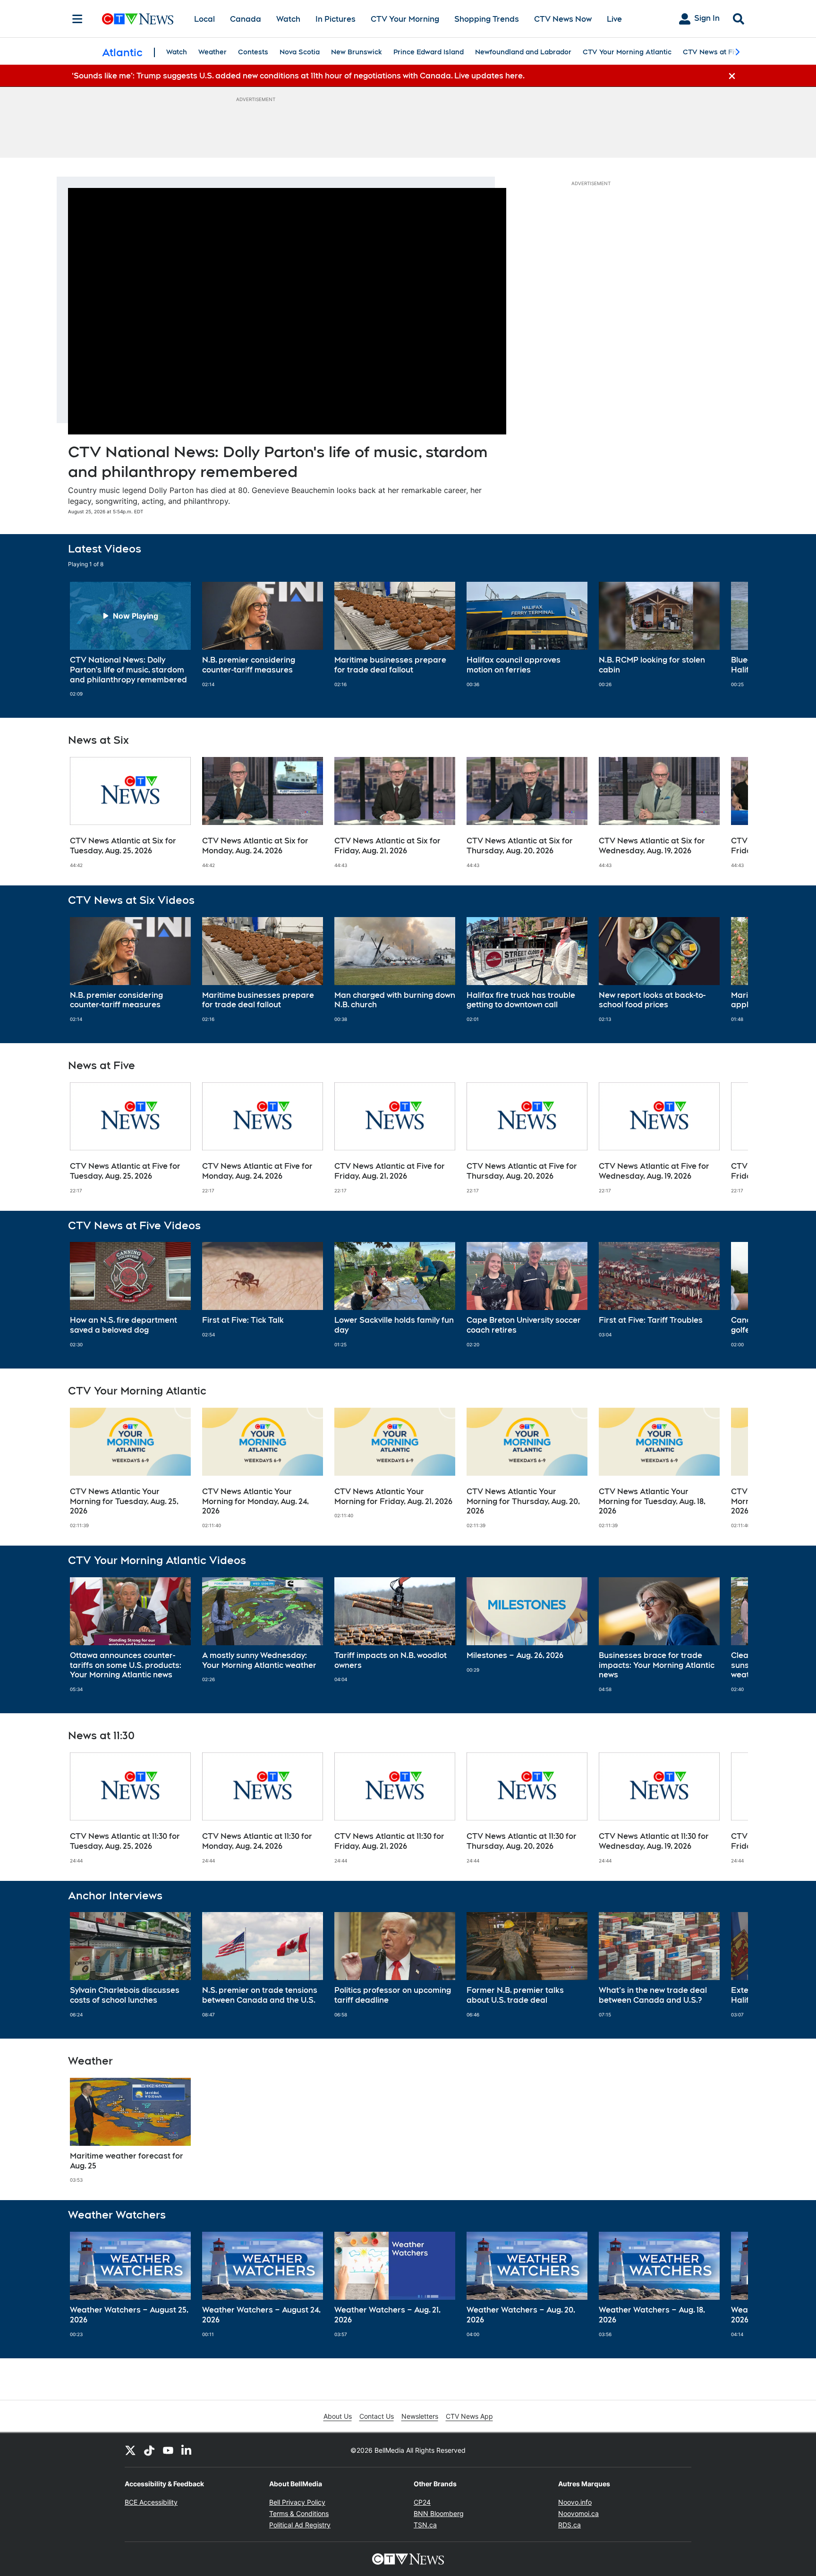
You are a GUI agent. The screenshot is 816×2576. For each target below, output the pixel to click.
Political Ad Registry (300, 2525)
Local (204, 19)
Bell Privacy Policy (297, 2502)
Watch (288, 19)
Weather (212, 52)
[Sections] (77, 19)
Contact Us (377, 2416)
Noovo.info (575, 2502)
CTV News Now (563, 19)
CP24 (422, 2502)
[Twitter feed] (130, 2450)
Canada (246, 19)
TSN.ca (425, 2525)
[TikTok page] (149, 2450)
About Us (338, 2416)
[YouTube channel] (168, 2450)
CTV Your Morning (405, 19)
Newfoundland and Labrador (523, 52)
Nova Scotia (300, 52)
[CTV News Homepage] (138, 19)
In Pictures (336, 19)
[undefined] (130, 639)
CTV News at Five (712, 52)
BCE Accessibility (151, 2502)
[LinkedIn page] (187, 2450)
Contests (253, 52)
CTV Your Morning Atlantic (627, 52)
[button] (729, 639)
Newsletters (420, 2416)
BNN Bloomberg (439, 2513)
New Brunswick (357, 52)
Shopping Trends (487, 19)
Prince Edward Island (429, 52)
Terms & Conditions (299, 2513)
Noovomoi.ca (578, 2513)
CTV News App (469, 2416)
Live (614, 19)
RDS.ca (569, 2525)
